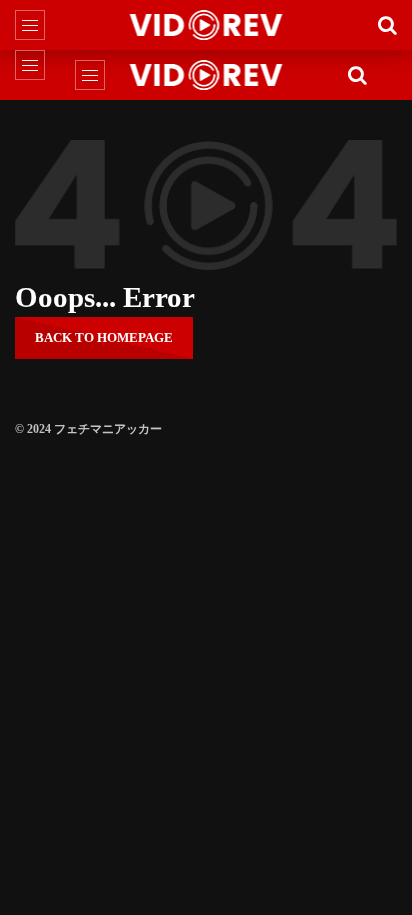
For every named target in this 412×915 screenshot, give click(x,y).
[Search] (387, 25)
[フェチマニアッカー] (206, 25)
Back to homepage (104, 337)
